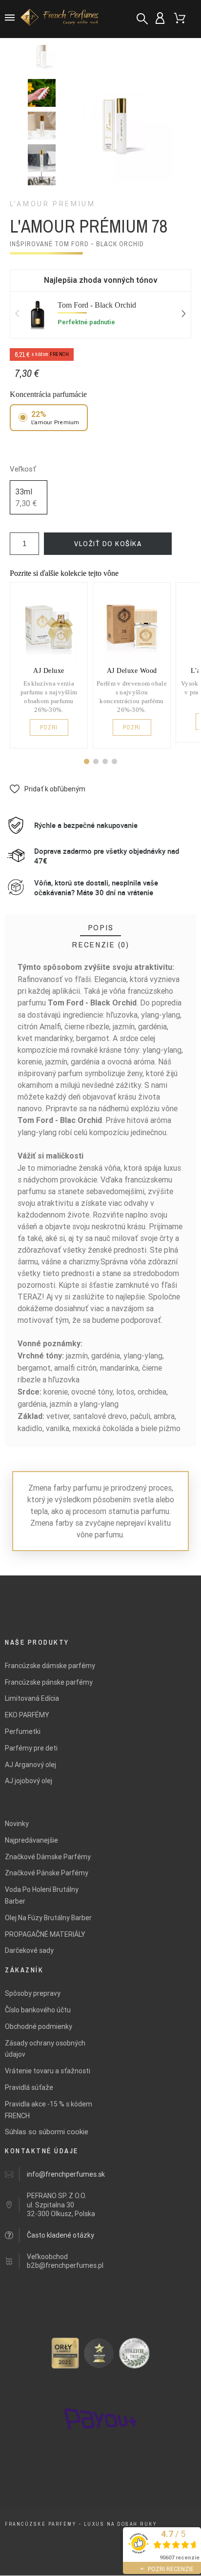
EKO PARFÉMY (27, 1715)
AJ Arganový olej (30, 1765)
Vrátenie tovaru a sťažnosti (48, 2071)
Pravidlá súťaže (29, 2087)
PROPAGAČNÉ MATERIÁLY (45, 1934)
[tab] (101, 928)
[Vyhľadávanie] (142, 19)
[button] (87, 761)
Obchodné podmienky (39, 2026)
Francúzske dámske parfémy (50, 1666)
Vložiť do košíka (108, 543)
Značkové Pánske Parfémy (47, 1873)
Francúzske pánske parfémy (49, 1682)
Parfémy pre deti (31, 1748)
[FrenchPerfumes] (61, 19)
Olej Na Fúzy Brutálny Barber (48, 1918)
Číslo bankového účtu (38, 2010)
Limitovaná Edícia (32, 1698)
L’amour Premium (53, 204)
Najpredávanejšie (31, 1840)
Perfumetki (23, 1731)
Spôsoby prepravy (33, 1993)
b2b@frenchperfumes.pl (65, 2265)
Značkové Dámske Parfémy (48, 1857)
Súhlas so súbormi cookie (47, 2132)
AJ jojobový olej (29, 1781)
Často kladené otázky (60, 2235)
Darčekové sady (29, 1950)
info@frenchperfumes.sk (66, 2174)
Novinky (17, 1824)
